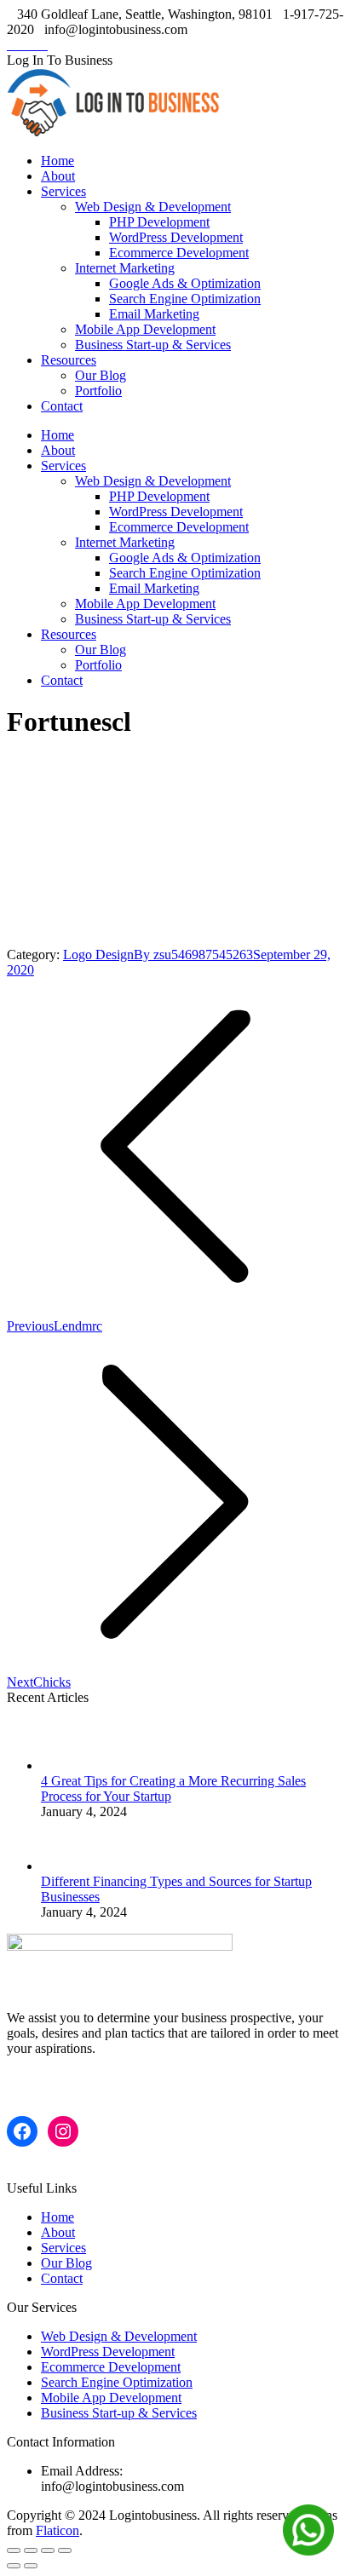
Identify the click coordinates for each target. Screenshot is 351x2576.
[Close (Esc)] (14, 2550)
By (193, 954)
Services (63, 2248)
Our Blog (66, 2263)
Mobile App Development (111, 2398)
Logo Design (98, 954)
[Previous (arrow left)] (14, 2566)
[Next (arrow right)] (31, 2566)
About (58, 2232)
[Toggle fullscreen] (48, 2550)
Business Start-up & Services (119, 2413)
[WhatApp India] (308, 2532)
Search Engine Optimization (117, 2382)
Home (58, 2217)
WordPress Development (108, 2352)
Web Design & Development (119, 2336)
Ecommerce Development (111, 2367)
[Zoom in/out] (65, 2550)
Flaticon (58, 2530)
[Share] (31, 2550)
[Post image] (75, 1765)
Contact (62, 2278)
